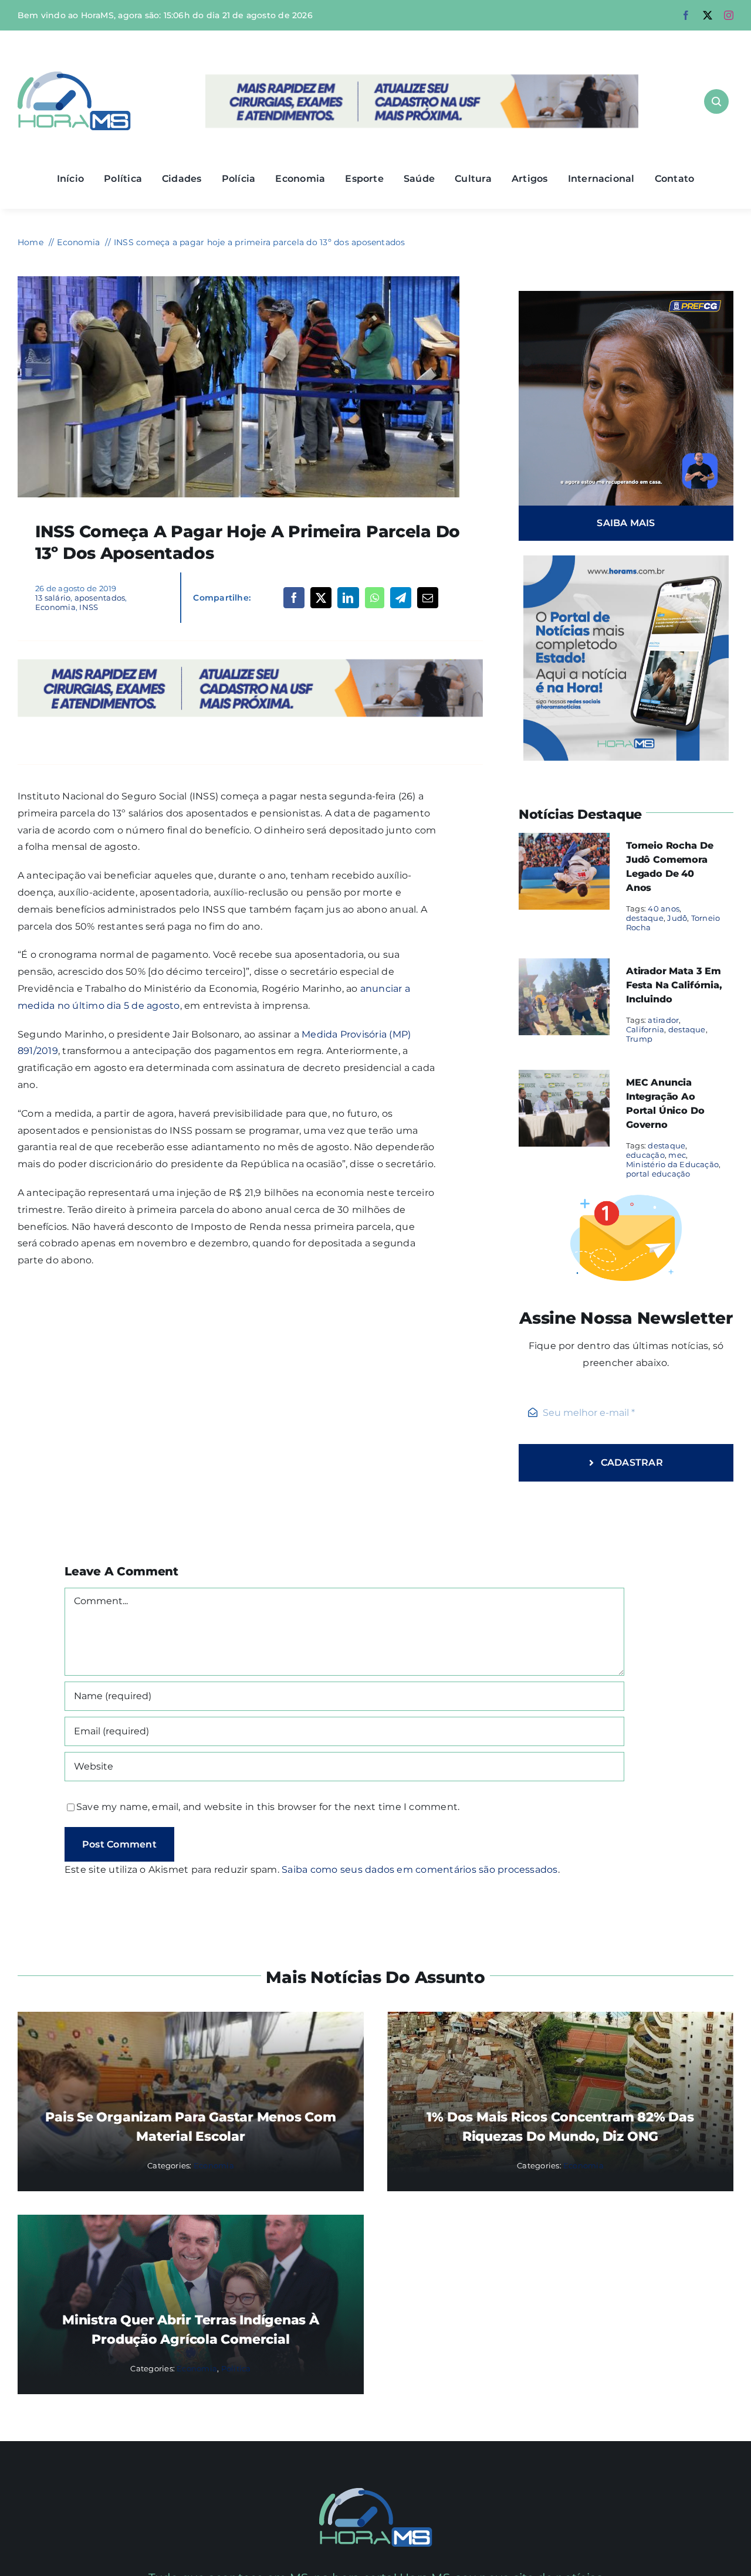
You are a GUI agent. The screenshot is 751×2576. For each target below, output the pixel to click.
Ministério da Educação (672, 1164)
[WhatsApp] (375, 598)
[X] (321, 598)
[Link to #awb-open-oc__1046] (716, 101)
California (645, 1029)
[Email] (428, 598)
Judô (677, 918)
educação (645, 1155)
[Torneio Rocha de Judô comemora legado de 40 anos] (564, 841)
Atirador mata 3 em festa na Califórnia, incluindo (674, 985)
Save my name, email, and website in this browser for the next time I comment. (268, 1807)
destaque (645, 918)
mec (677, 1155)
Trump (639, 1039)
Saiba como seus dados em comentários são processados (420, 1870)
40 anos (664, 909)
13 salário (53, 598)
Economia (55, 607)
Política (236, 2368)
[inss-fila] (239, 281)
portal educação (658, 1174)
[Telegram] (401, 598)
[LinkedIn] (348, 598)
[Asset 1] (74, 76)
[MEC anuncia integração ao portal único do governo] (564, 1078)
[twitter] (708, 15)
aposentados (100, 598)
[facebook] (686, 15)
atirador (663, 1020)
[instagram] (729, 15)
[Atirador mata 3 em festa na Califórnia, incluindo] (564, 966)
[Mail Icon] (376, 2492)
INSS (89, 607)
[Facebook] (294, 598)
